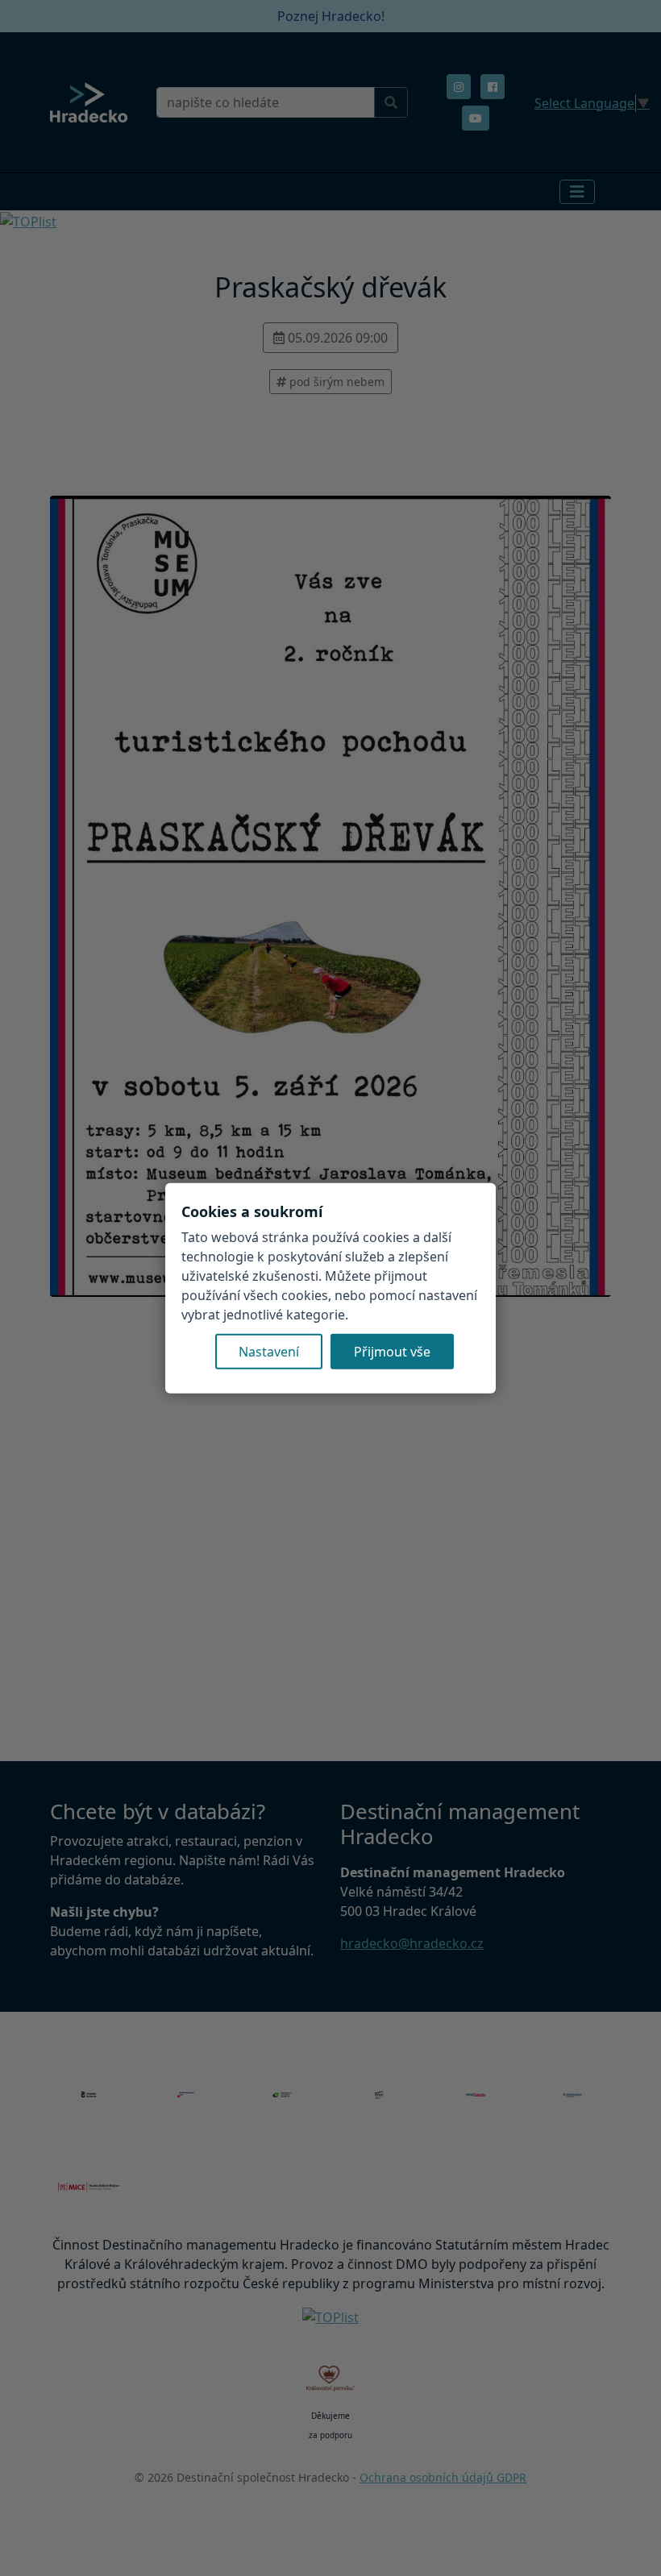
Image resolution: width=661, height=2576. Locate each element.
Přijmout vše (392, 1351)
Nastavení (269, 1351)
